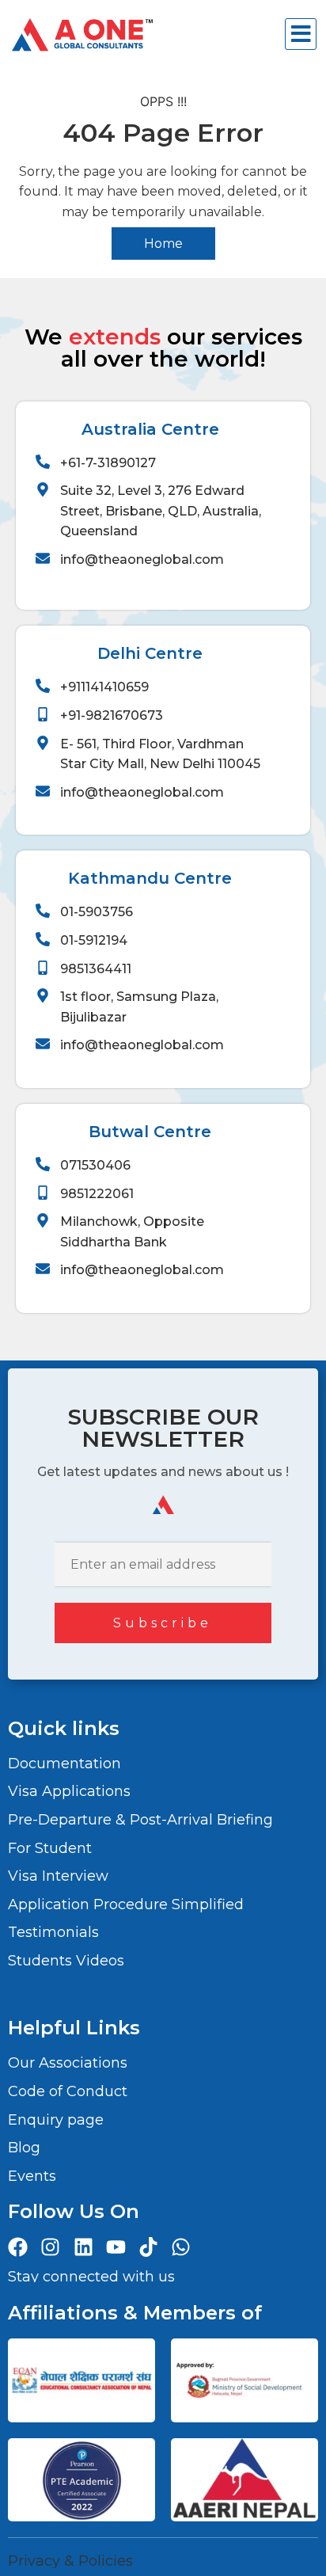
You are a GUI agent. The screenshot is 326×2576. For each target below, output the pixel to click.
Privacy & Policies (70, 2561)
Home (163, 244)
